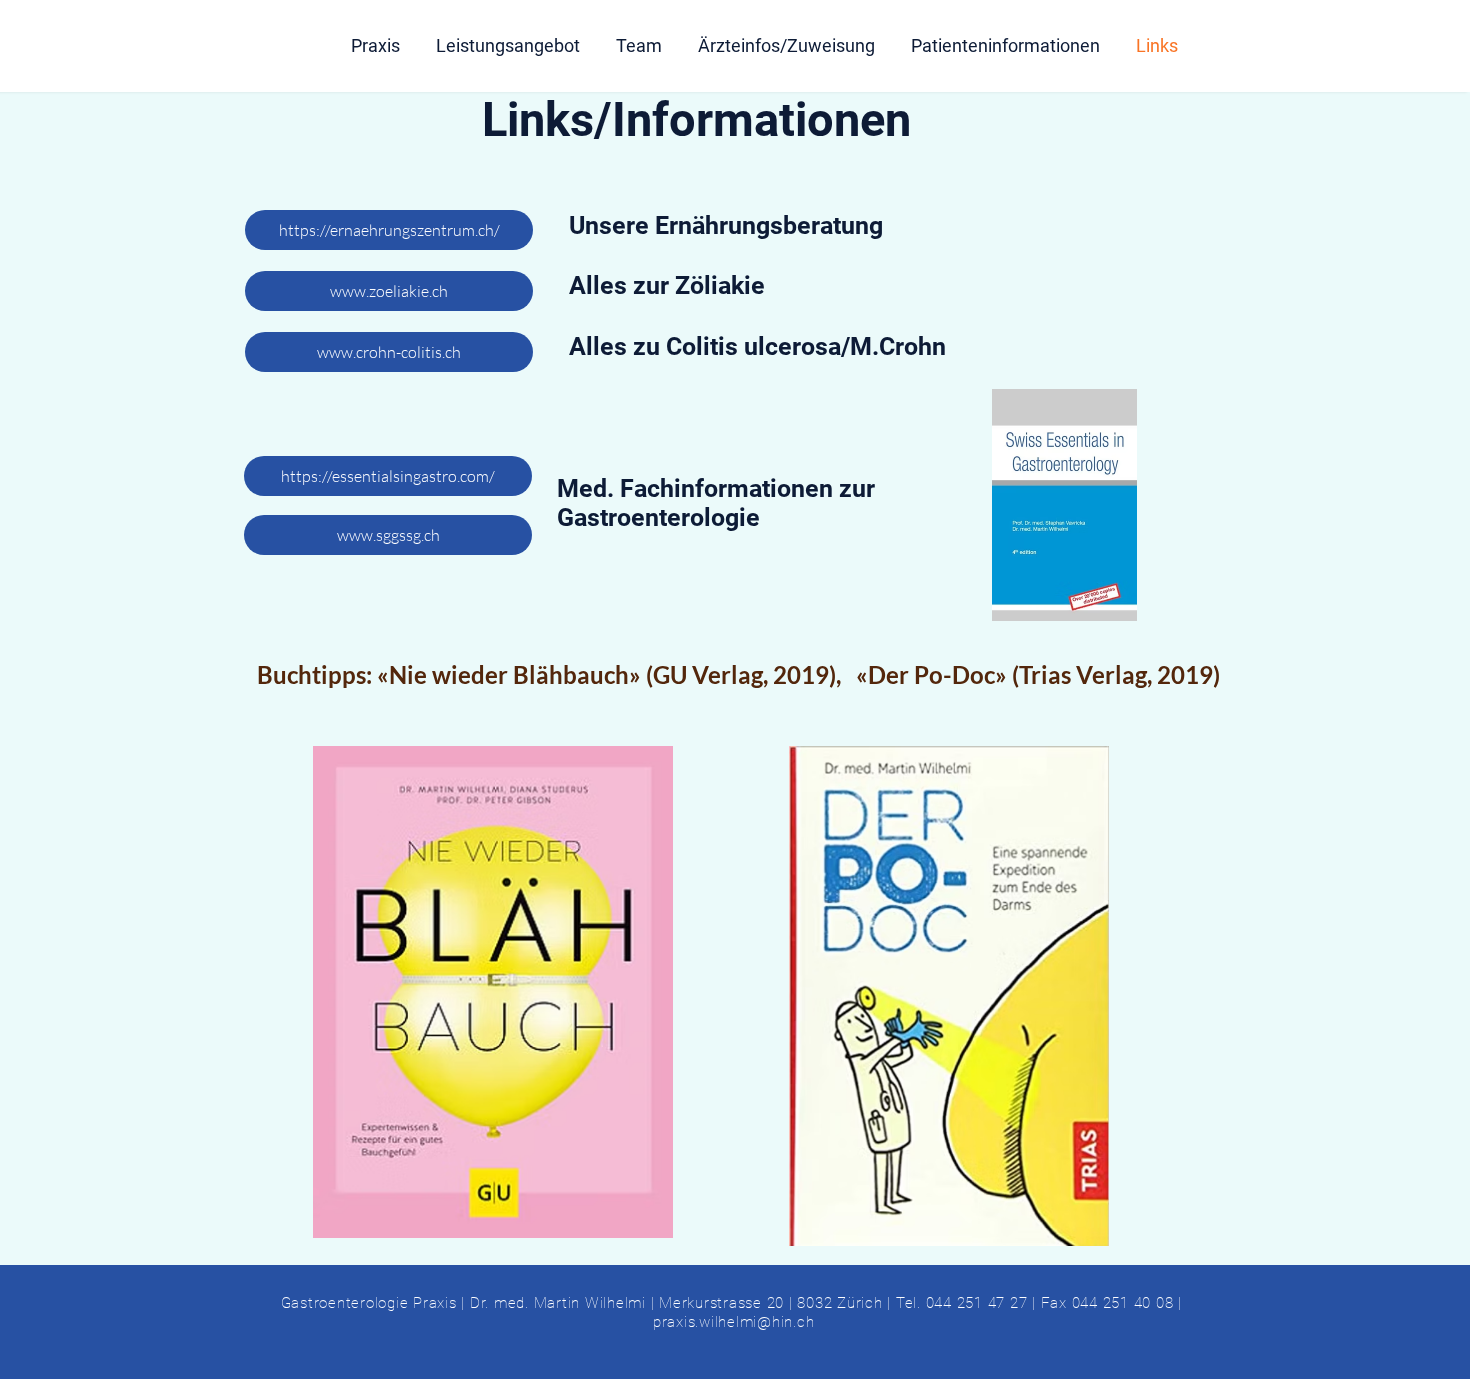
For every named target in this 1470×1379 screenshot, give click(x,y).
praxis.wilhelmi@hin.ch (734, 1322)
